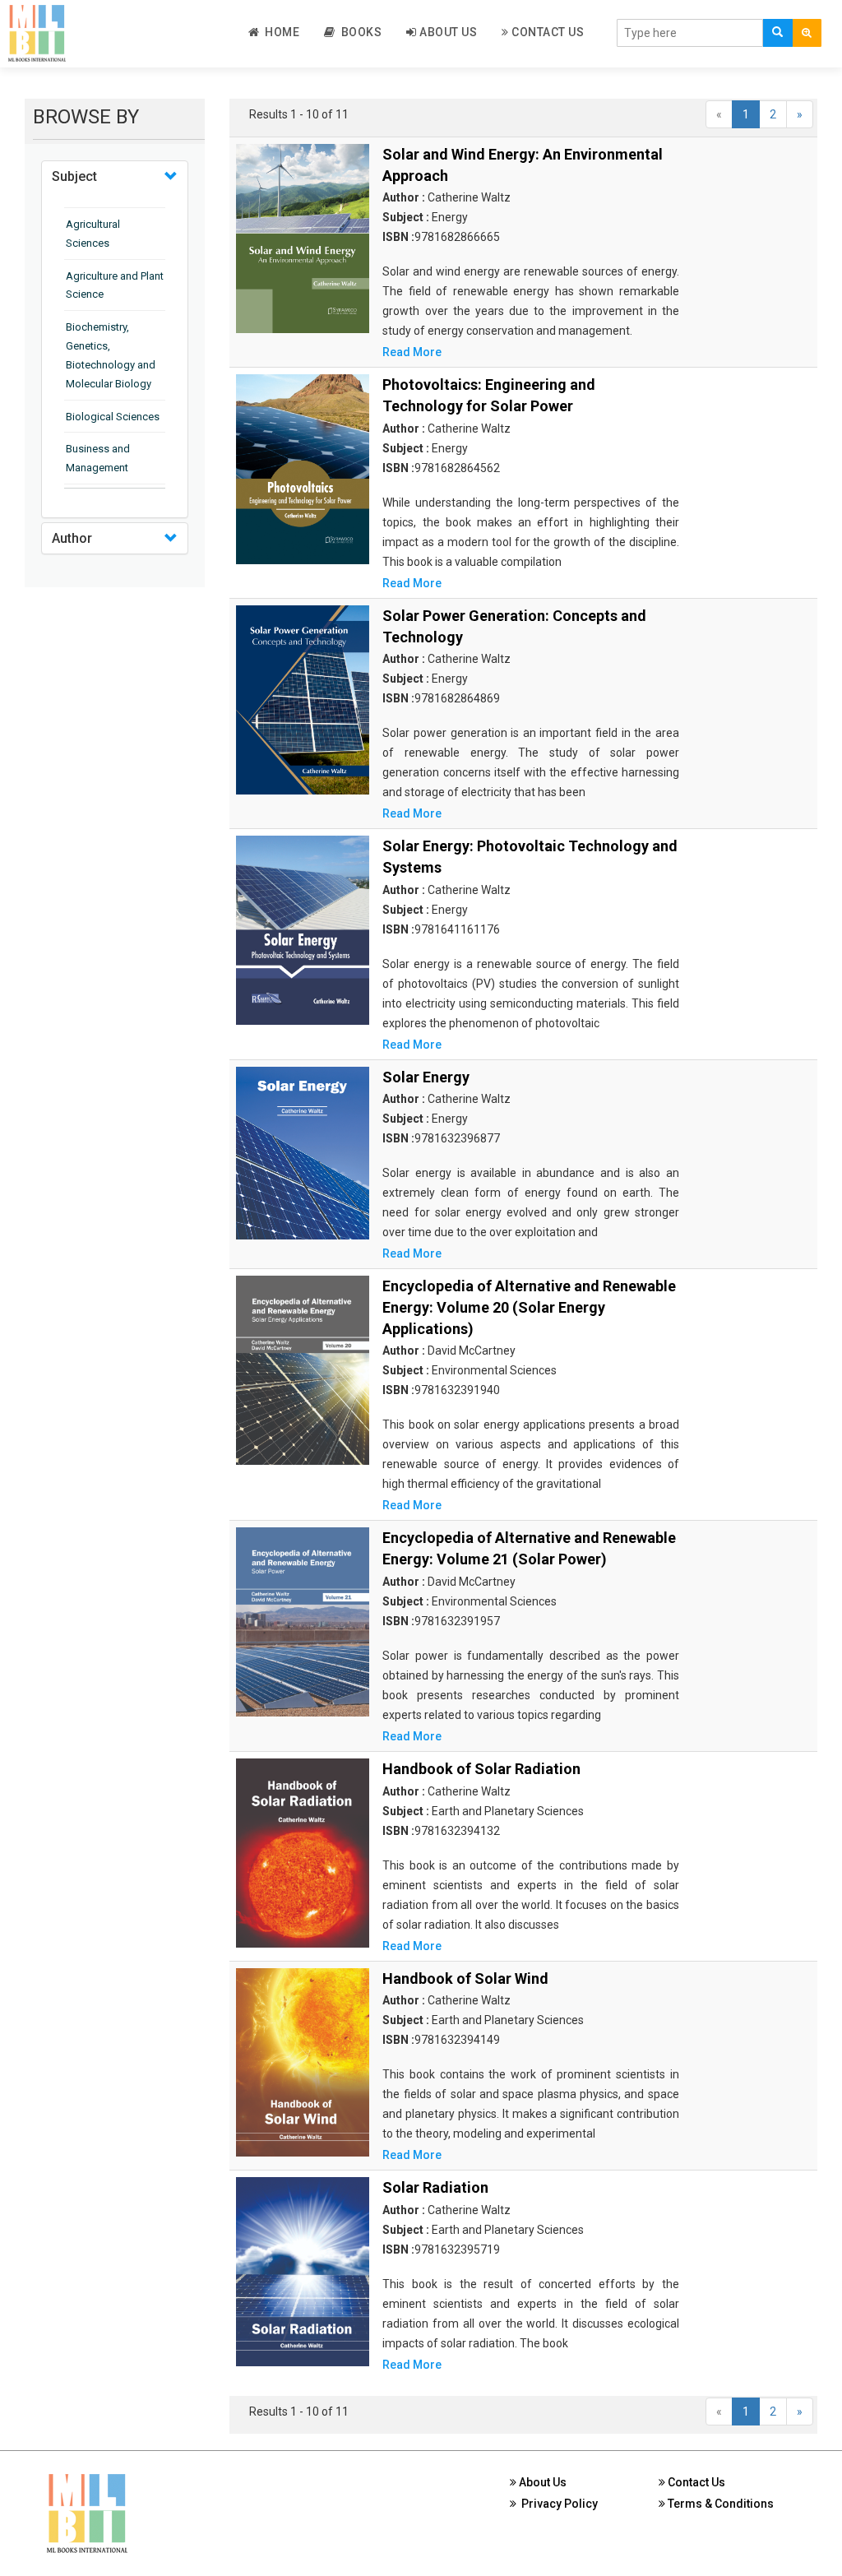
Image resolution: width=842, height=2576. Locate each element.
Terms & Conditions (719, 2504)
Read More (412, 352)
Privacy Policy (557, 2504)
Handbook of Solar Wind (465, 1978)
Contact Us (547, 32)
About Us (447, 32)
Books (359, 32)
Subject (74, 176)
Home (279, 32)
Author (72, 538)
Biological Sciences (113, 417)
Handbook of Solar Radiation (481, 1769)
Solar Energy (426, 1077)
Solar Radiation (435, 2187)
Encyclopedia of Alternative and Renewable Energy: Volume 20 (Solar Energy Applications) (529, 1307)
